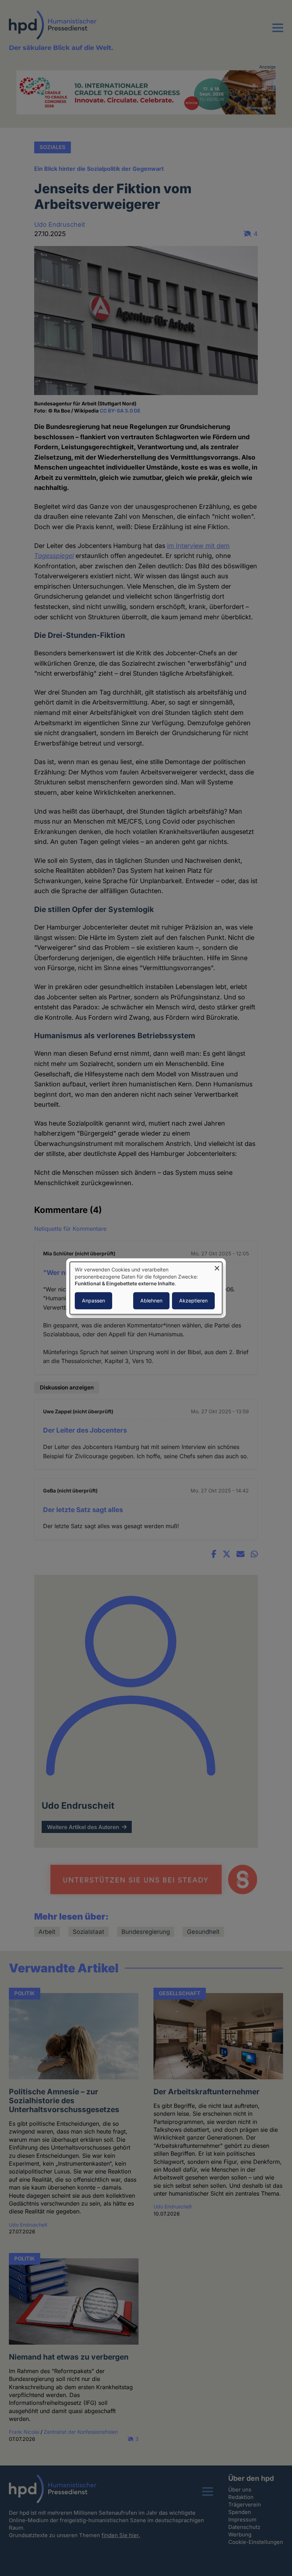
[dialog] (146, 1288)
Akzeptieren (193, 1300)
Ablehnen (151, 1300)
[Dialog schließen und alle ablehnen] (217, 1266)
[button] (278, 32)
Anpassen (93, 1300)
